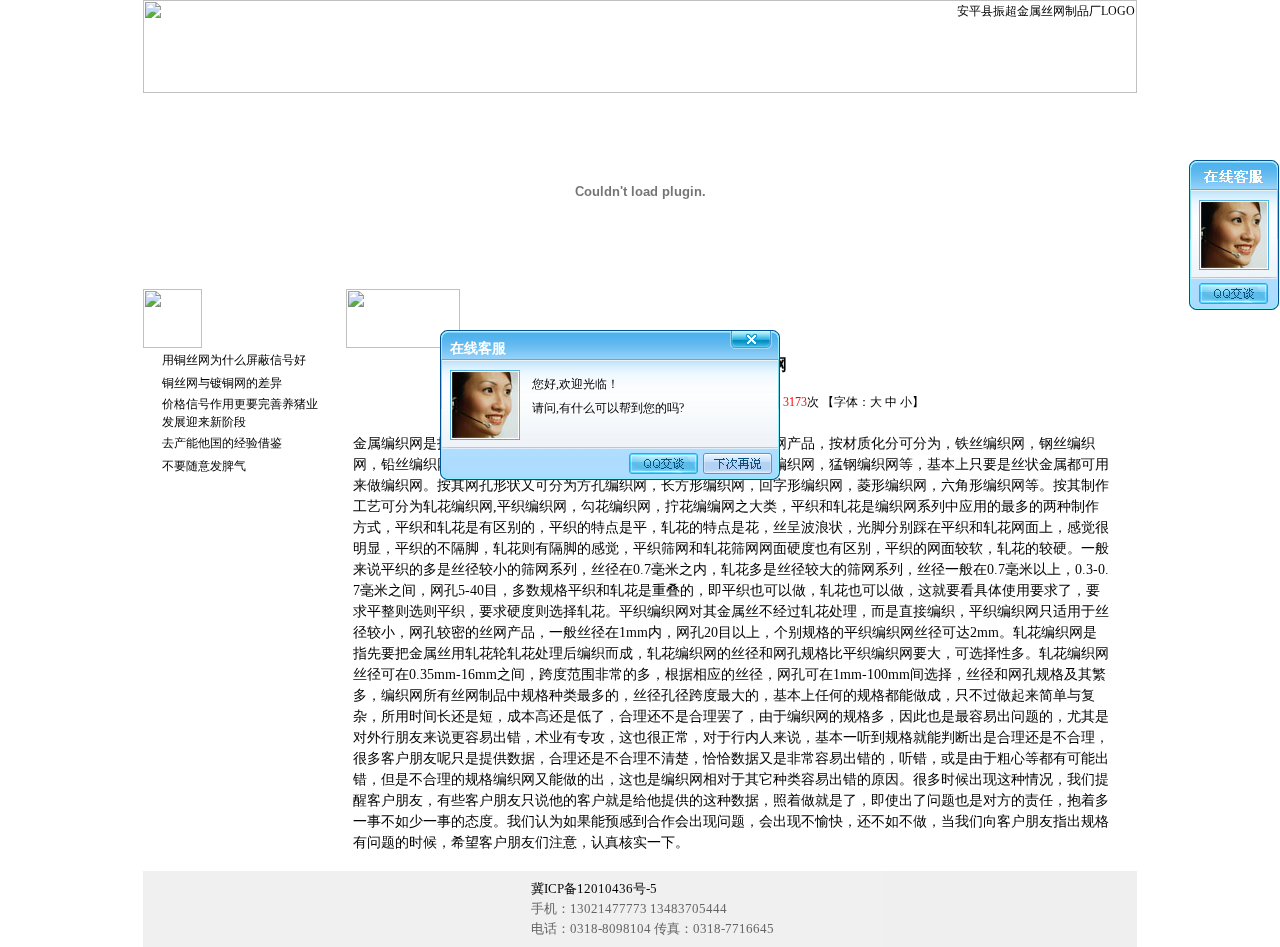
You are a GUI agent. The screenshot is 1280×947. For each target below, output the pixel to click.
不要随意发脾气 (204, 466)
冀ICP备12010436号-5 (594, 888)
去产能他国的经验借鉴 (222, 443)
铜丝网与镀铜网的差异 (222, 383)
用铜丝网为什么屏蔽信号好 (234, 360)
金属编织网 (388, 443)
